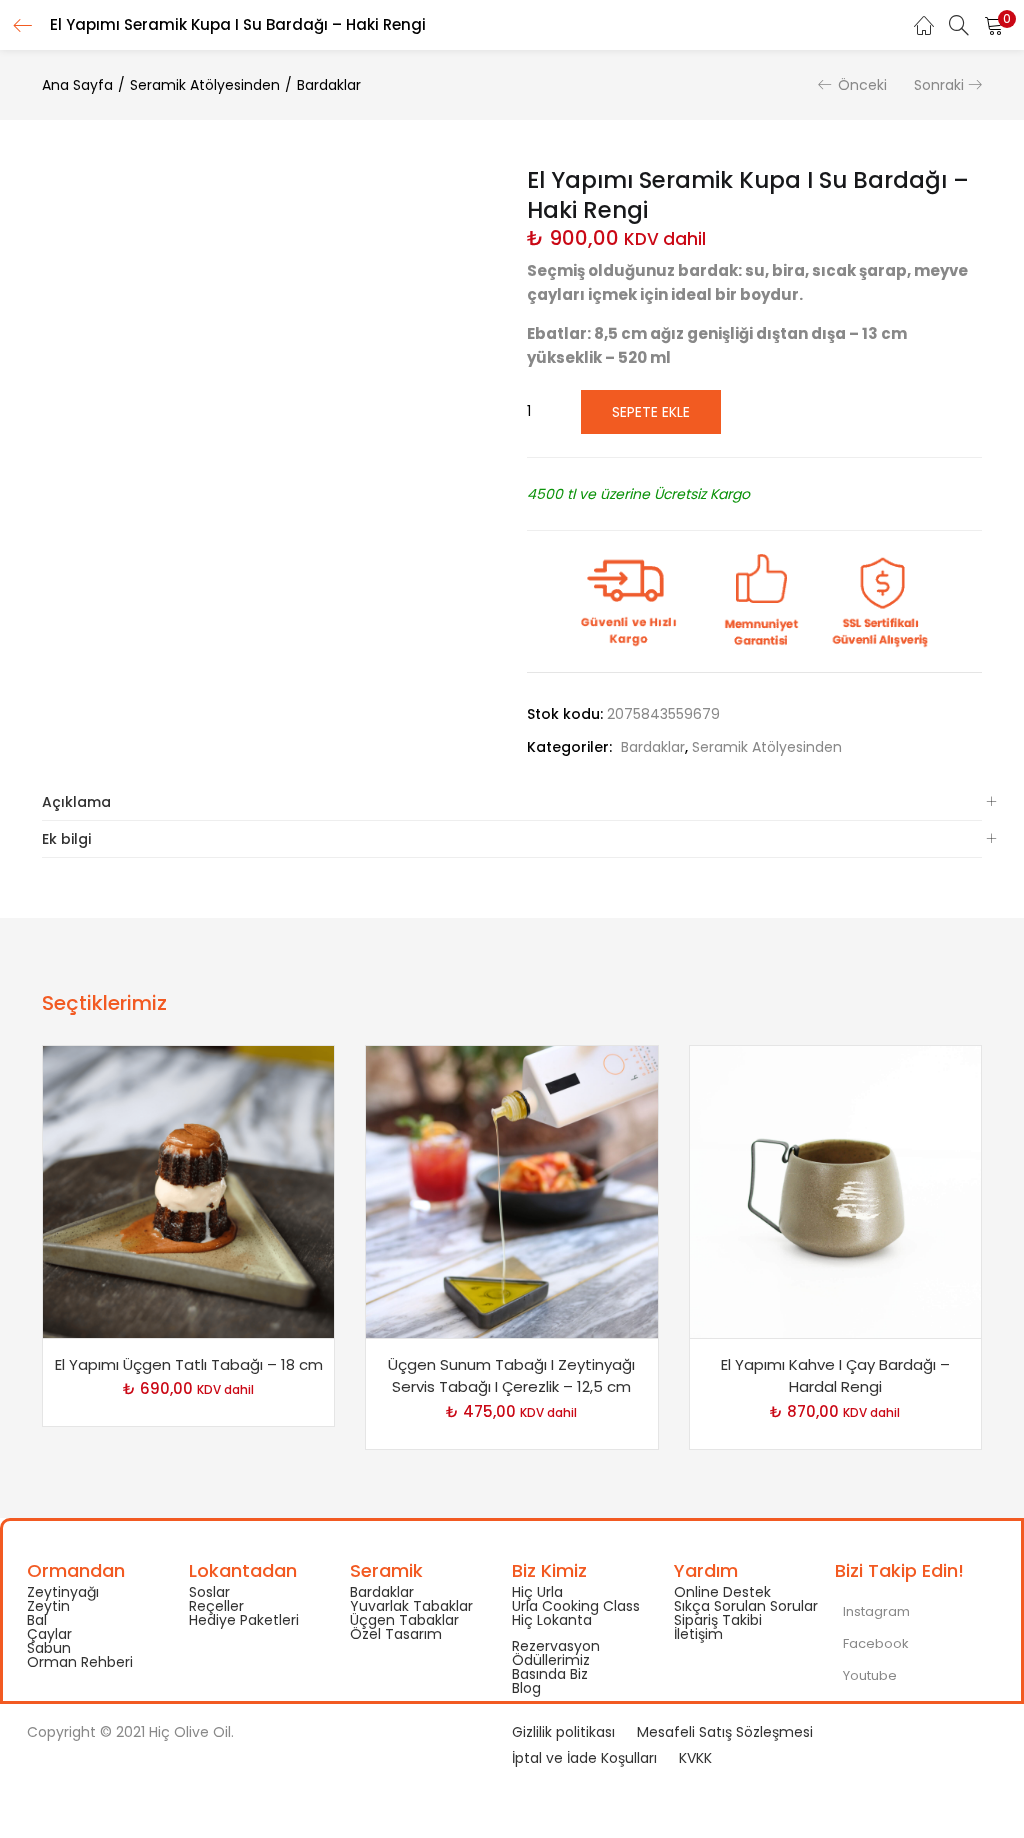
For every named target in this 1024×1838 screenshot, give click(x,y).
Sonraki (939, 85)
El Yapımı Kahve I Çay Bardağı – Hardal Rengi (835, 1376)
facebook (874, 1643)
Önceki (862, 85)
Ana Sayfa (77, 85)
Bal (37, 1620)
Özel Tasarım (396, 1634)
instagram (875, 1611)
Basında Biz (550, 1674)
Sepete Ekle (651, 412)
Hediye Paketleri (244, 1620)
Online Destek (722, 1592)
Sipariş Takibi (718, 1620)
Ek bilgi (66, 839)
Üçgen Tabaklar (404, 1620)
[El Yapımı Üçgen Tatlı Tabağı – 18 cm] (188, 1191)
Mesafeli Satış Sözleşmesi (725, 1732)
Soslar (209, 1592)
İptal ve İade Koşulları (584, 1758)
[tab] (512, 802)
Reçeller (216, 1606)
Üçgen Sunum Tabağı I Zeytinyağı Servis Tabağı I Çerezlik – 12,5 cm (511, 1376)
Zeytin (48, 1606)
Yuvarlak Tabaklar (411, 1606)
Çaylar (49, 1634)
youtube (868, 1675)
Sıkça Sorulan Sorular (746, 1606)
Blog (526, 1688)
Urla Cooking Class (576, 1606)
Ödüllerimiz (551, 1660)
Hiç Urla (537, 1592)
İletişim (698, 1634)
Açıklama (76, 802)
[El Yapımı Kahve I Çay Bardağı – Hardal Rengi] (835, 1191)
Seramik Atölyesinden (205, 85)
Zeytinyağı (63, 1592)
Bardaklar (329, 85)
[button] (994, 25)
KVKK (695, 1758)
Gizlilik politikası (563, 1732)
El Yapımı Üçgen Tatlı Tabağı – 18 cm (189, 1364)
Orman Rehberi (80, 1662)
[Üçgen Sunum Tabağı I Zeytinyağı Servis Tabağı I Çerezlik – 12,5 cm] (511, 1191)
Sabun (49, 1648)
